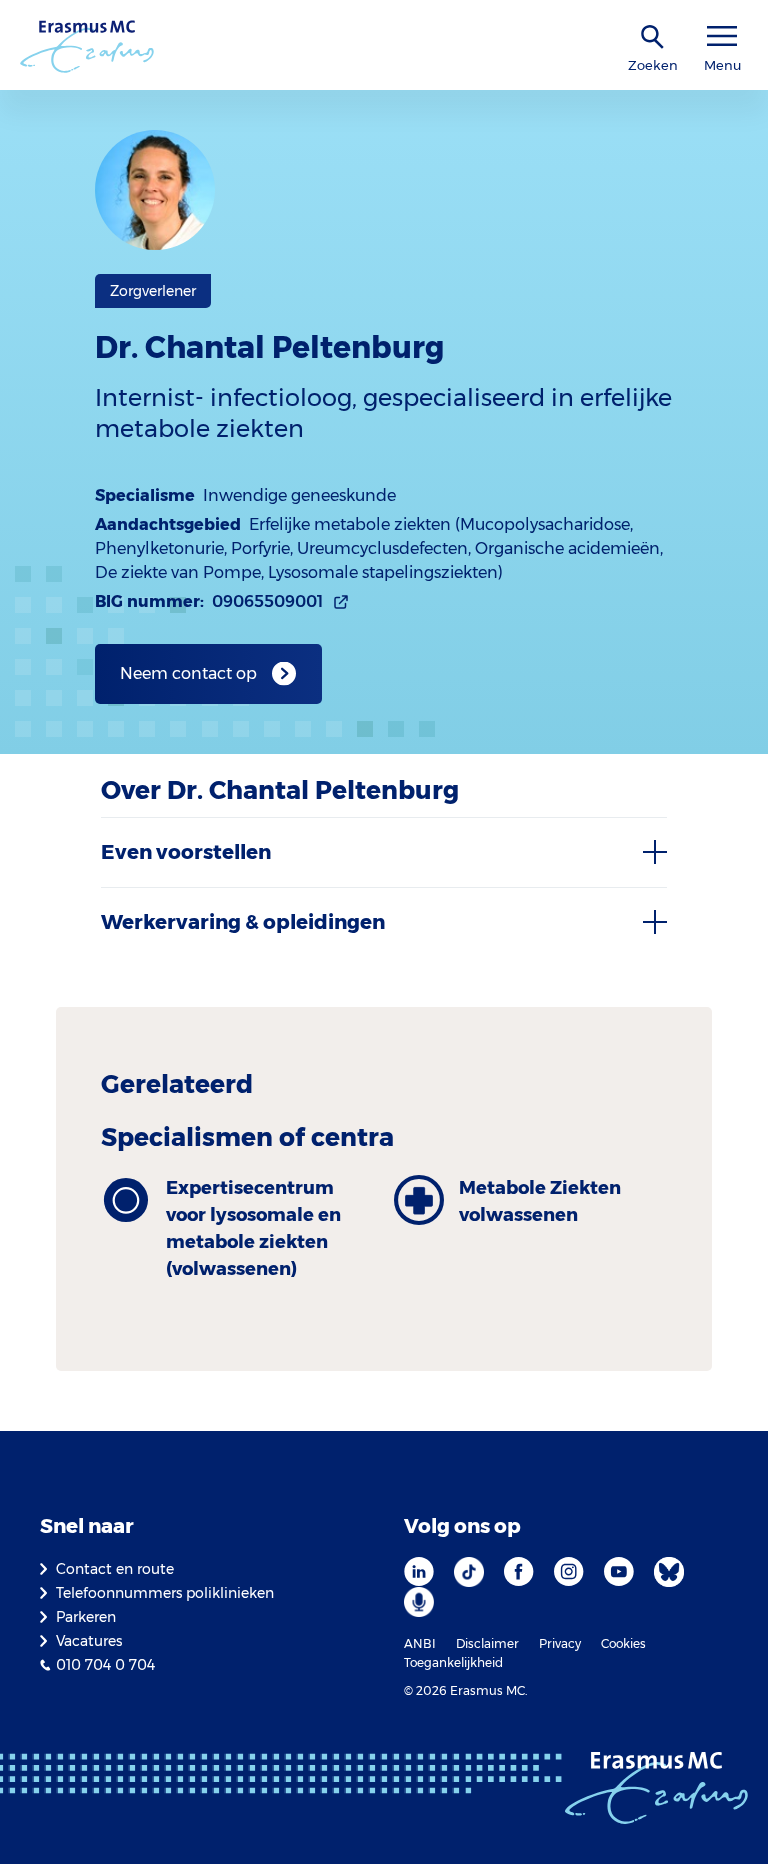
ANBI (420, 1643)
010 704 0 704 (105, 1665)
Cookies (623, 1643)
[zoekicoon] (653, 37)
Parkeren (86, 1617)
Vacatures (89, 1641)
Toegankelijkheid (453, 1662)
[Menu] (722, 36)
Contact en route (115, 1569)
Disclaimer (487, 1643)
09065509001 (267, 601)
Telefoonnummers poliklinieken (165, 1593)
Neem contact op (188, 673)
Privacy (560, 1643)
